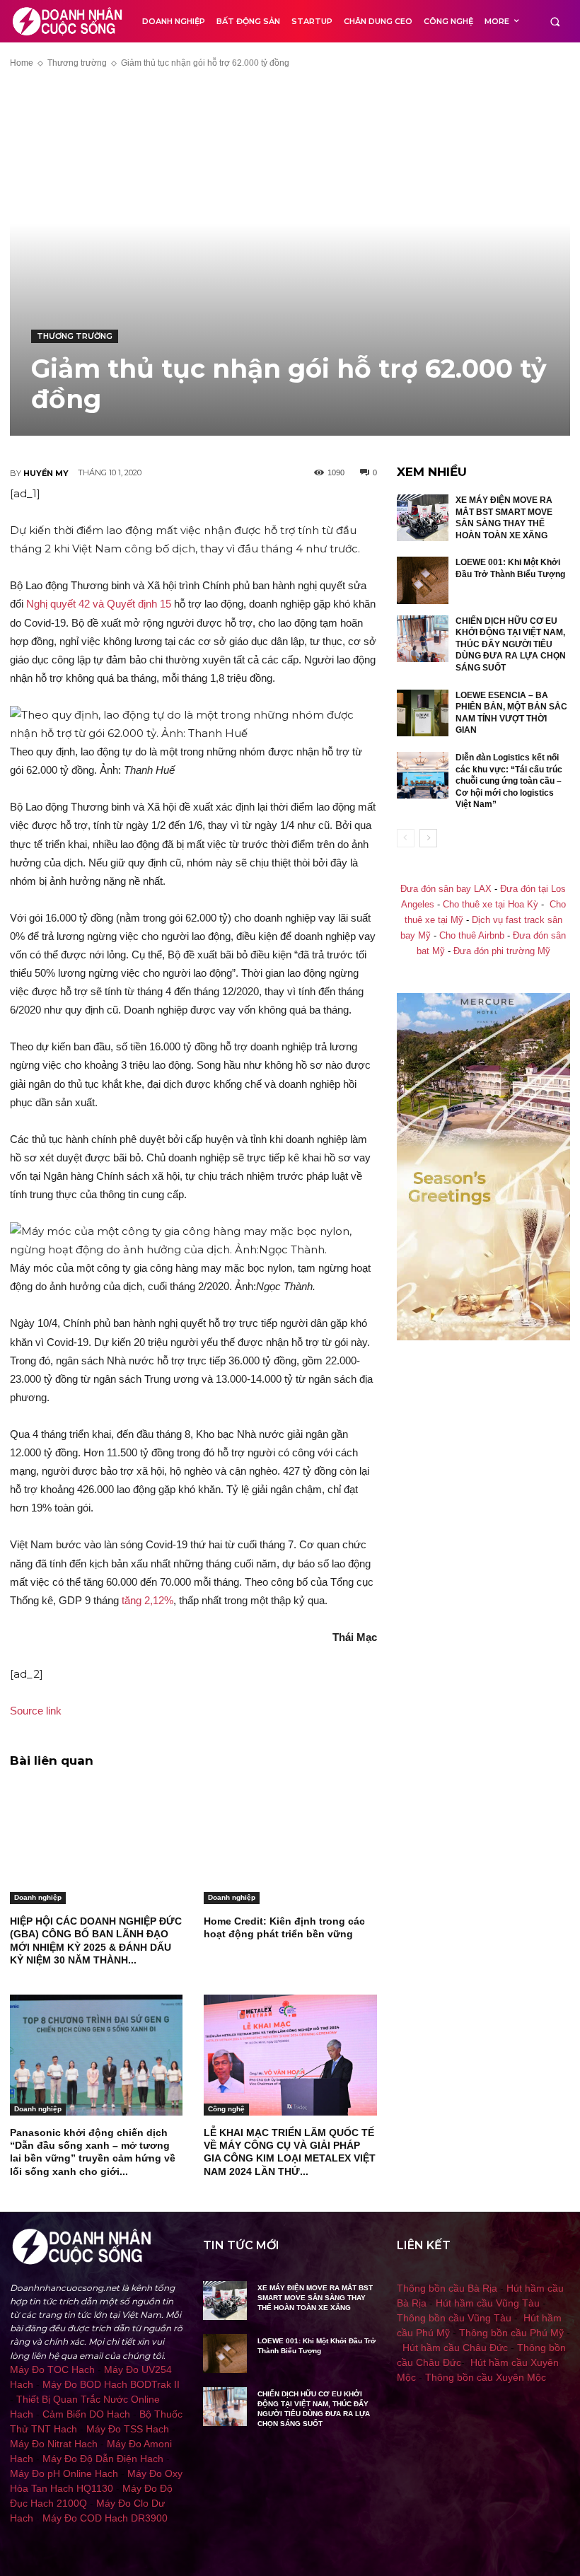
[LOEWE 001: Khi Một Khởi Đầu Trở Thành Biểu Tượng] (423, 580)
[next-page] (428, 838)
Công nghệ (226, 2109)
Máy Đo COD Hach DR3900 (105, 2518)
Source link (36, 1711)
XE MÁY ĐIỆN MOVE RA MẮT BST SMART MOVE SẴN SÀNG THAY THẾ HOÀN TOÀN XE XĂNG (315, 2298)
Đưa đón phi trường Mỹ (502, 951)
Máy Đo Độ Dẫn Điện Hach (103, 2459)
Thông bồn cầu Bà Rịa (447, 2288)
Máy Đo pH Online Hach (64, 2473)
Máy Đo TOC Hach (52, 2369)
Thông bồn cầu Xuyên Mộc (486, 2377)
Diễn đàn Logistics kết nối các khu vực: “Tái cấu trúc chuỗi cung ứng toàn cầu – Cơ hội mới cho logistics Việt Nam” (509, 781)
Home (22, 63)
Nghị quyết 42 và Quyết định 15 (99, 604)
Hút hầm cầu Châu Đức (455, 2348)
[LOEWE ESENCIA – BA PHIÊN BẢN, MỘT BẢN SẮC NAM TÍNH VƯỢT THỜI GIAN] (423, 713)
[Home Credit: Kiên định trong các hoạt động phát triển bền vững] (290, 1844)
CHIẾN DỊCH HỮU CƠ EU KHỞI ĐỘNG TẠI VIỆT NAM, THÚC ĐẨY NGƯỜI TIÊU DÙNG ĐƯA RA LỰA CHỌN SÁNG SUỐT (511, 644)
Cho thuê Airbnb (472, 936)
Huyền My (46, 473)
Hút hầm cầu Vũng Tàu (488, 2303)
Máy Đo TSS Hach (128, 2429)
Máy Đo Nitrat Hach (54, 2444)
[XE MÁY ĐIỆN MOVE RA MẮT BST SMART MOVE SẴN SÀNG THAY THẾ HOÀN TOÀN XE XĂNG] (423, 518)
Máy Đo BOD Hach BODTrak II (111, 2384)
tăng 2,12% (147, 1600)
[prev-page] (406, 838)
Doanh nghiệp (38, 1897)
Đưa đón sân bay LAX (446, 889)
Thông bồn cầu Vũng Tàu (454, 2318)
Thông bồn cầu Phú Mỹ (511, 2333)
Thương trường (77, 63)
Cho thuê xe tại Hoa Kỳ (491, 905)
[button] (555, 22)
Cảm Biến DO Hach (86, 2414)
